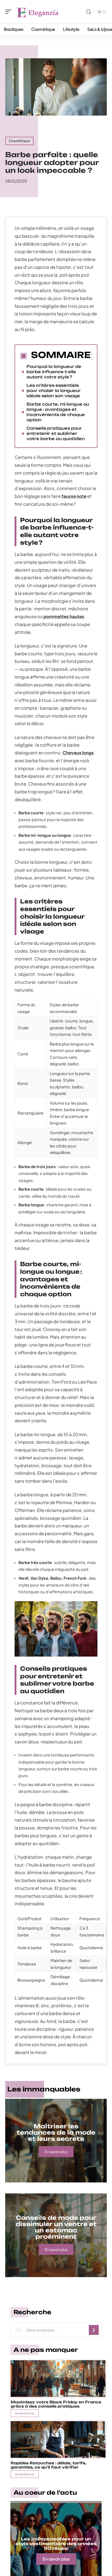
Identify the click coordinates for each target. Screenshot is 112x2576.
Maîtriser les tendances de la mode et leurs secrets (56, 2132)
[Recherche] (89, 12)
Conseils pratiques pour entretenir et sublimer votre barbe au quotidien (56, 433)
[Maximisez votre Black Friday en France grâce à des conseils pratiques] (58, 2379)
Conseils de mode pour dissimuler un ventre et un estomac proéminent (56, 2227)
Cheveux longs (78, 753)
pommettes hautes (64, 616)
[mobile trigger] (10, 12)
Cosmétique (19, 141)
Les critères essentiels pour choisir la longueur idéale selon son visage (54, 391)
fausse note (74, 496)
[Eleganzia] (38, 12)
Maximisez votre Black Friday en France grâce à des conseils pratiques (56, 2404)
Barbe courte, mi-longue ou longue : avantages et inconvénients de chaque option (58, 412)
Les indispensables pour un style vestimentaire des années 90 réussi (56, 2544)
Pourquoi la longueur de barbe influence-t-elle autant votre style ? (54, 372)
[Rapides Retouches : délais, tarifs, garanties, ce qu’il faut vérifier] (58, 2439)
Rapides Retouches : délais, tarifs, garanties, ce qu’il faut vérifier (48, 2465)
